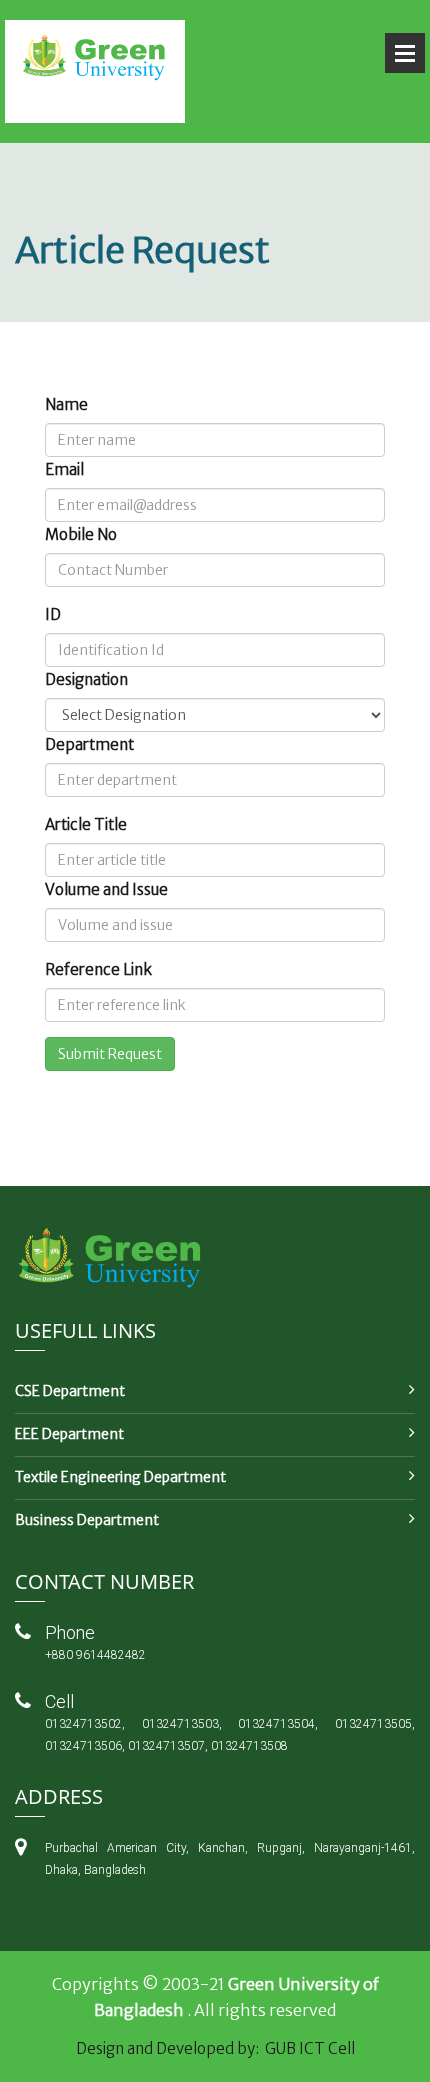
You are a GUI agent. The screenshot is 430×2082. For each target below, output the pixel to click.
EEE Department (69, 1434)
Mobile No (81, 534)
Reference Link (98, 969)
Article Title (86, 824)
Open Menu (405, 53)
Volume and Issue (106, 889)
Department (89, 744)
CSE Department (70, 1391)
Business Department (87, 1520)
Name (66, 404)
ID (53, 614)
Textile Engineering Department (120, 1477)
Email (64, 469)
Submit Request (110, 1054)
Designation (86, 679)
